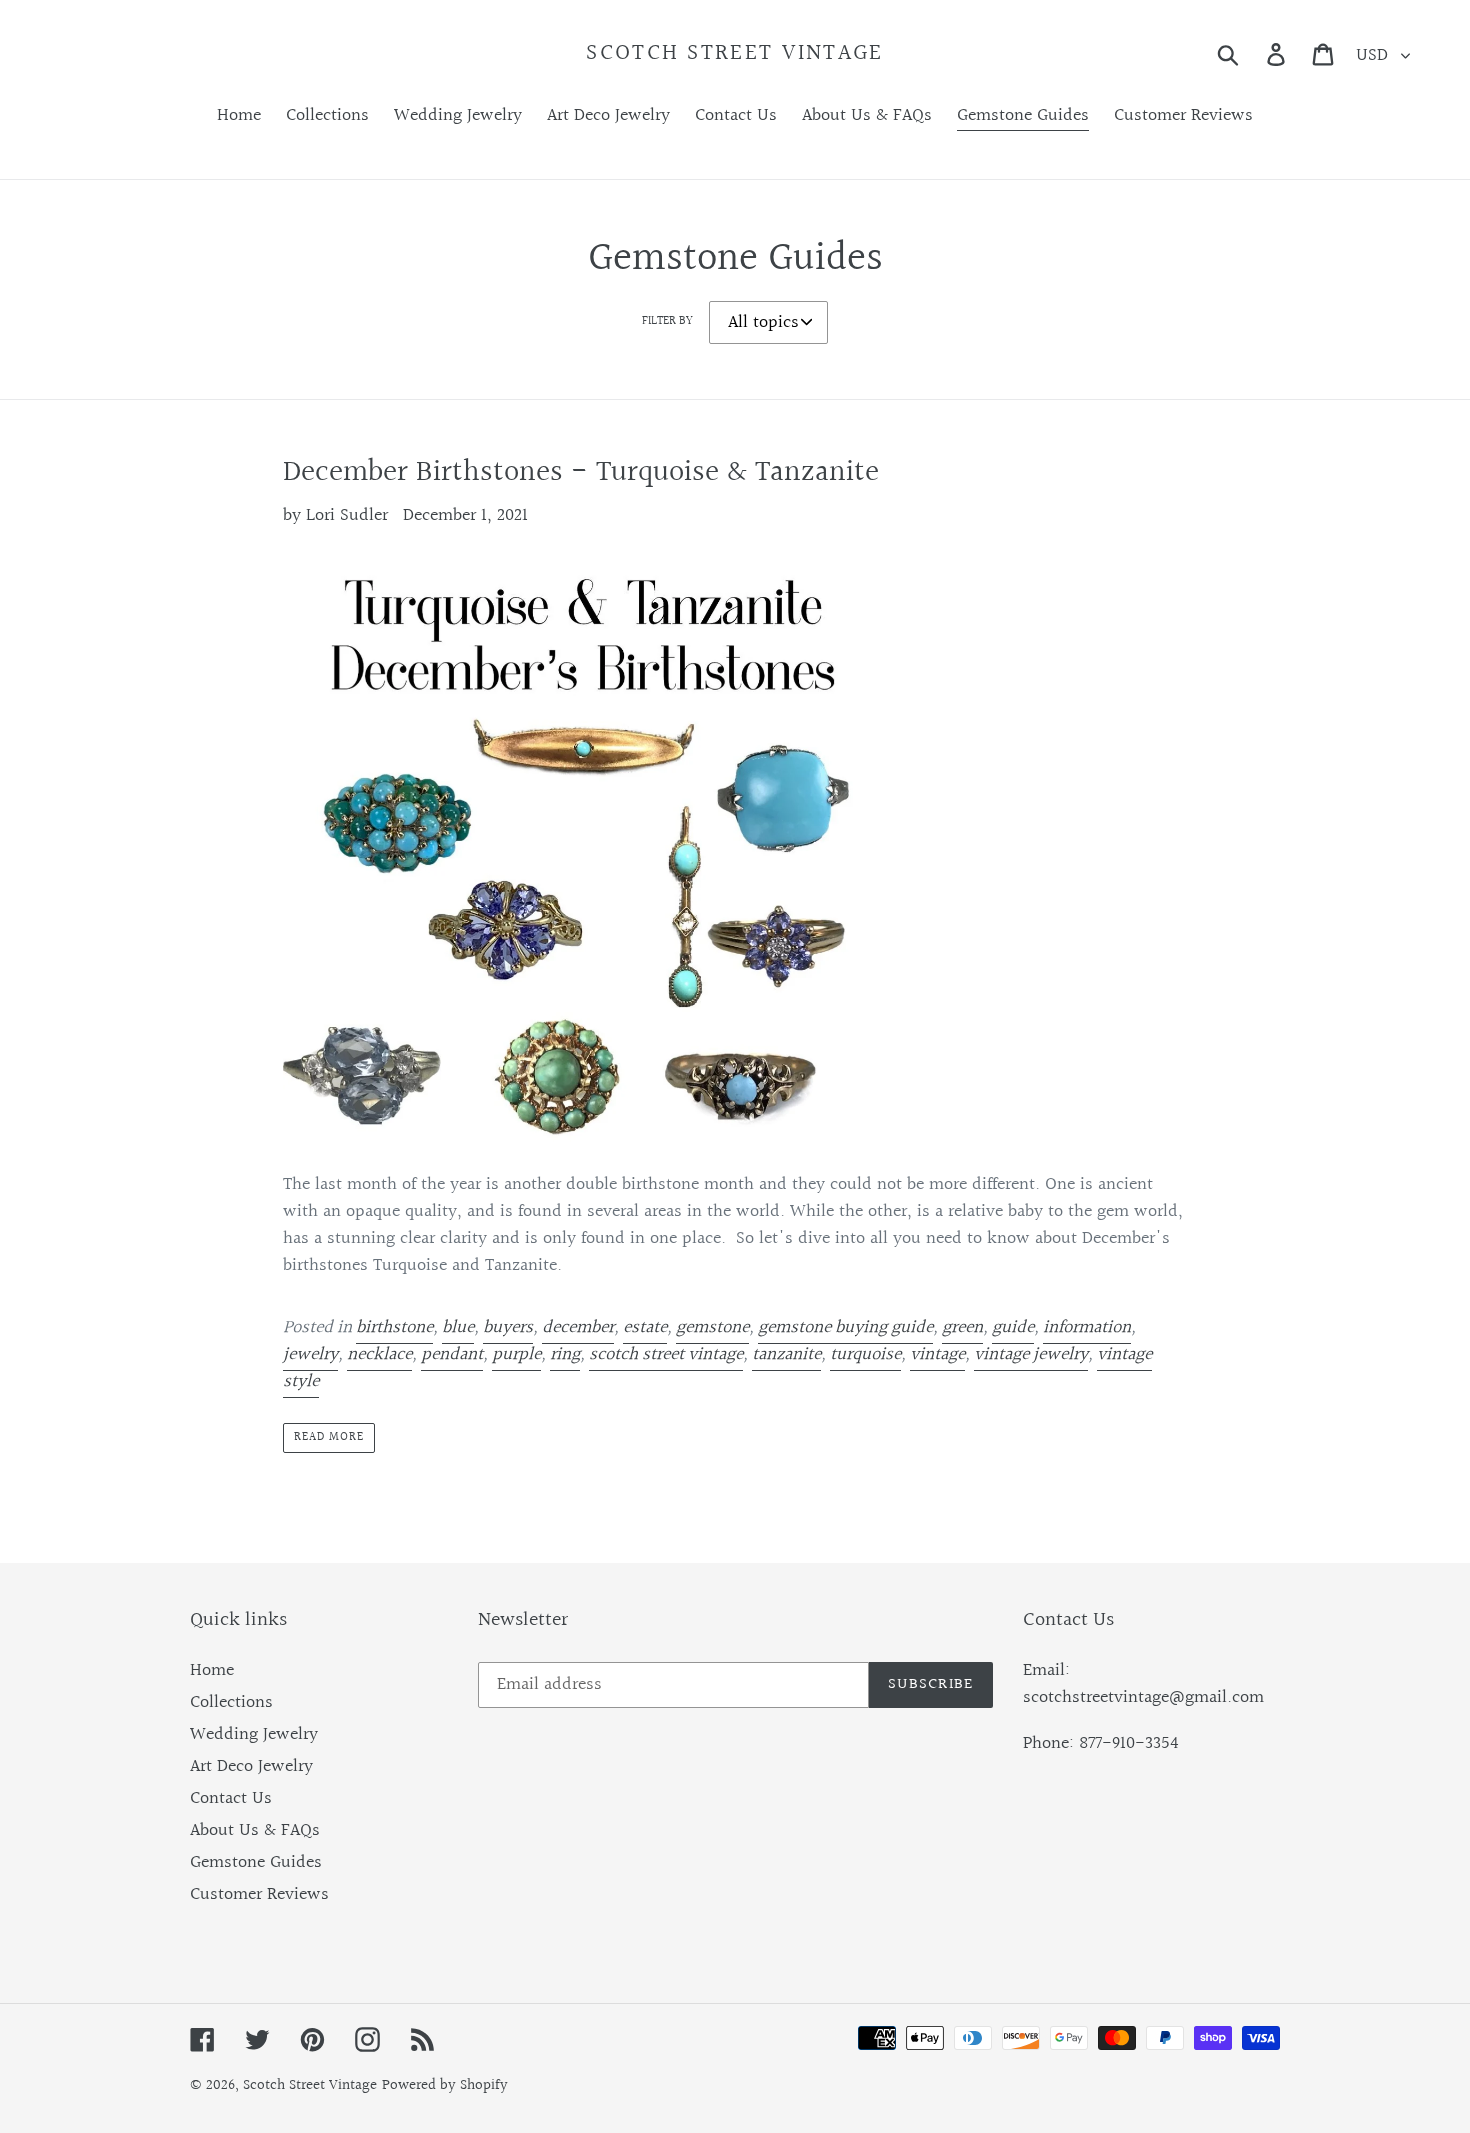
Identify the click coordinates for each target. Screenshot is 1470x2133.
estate (645, 1327)
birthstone (394, 1327)
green (962, 1327)
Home (212, 1670)
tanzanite (786, 1354)
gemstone (712, 1327)
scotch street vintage (666, 1354)
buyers (508, 1327)
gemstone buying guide (845, 1327)
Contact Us (231, 1798)
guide (1013, 1327)
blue (458, 1327)
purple (516, 1354)
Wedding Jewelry (254, 1734)
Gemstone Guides (256, 1862)
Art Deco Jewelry (251, 1766)
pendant (452, 1354)
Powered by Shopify (445, 2085)
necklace (379, 1354)
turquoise (865, 1354)
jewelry (310, 1354)
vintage (937, 1354)
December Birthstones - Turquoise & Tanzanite (581, 473)
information (1087, 1327)
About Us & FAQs (255, 1830)
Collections (231, 1702)
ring (565, 1354)
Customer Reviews (259, 1894)
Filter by (667, 322)
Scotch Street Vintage (734, 54)
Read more (329, 1437)
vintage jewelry (1031, 1354)
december (578, 1327)
